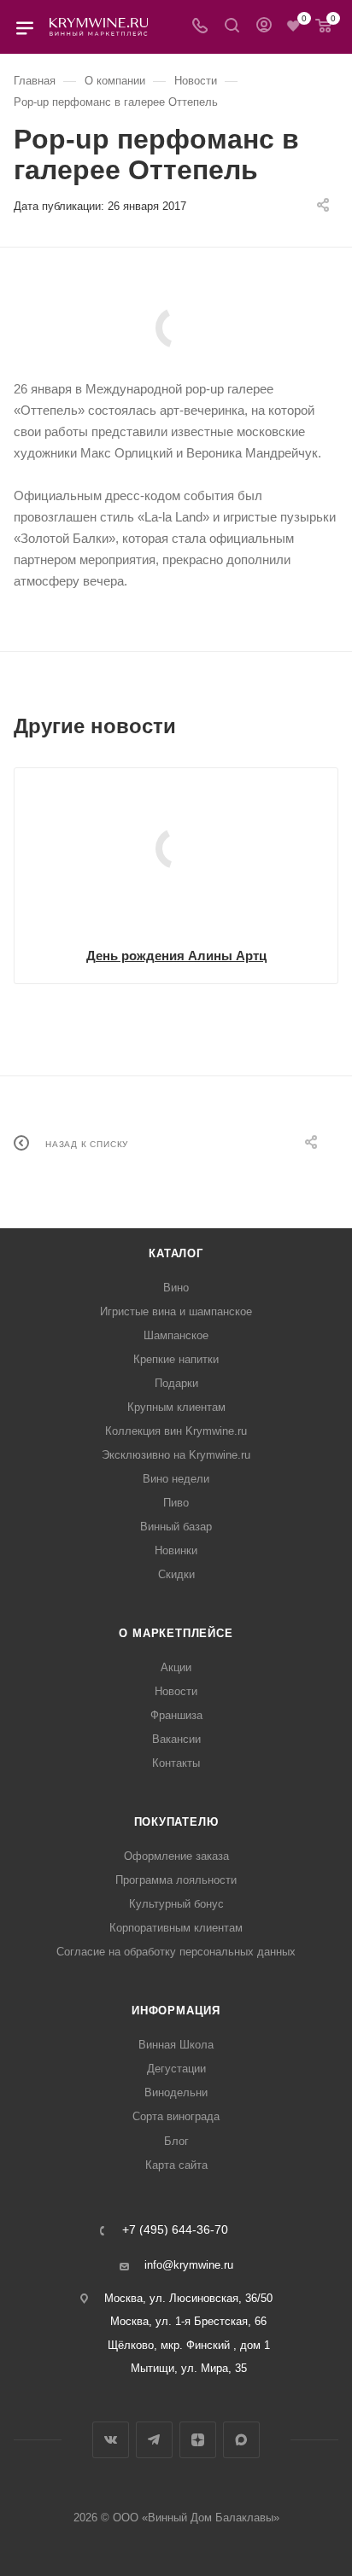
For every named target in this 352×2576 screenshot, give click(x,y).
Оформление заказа (176, 1856)
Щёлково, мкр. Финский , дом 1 (189, 2345)
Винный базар (176, 1527)
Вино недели (176, 1479)
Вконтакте (111, 2440)
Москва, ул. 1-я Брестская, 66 (188, 2321)
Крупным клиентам (176, 1407)
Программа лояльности (176, 1880)
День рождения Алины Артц (176, 956)
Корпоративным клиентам (176, 1928)
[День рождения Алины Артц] (176, 848)
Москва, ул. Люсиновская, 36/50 (188, 2298)
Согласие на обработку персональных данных (176, 1952)
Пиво (176, 1503)
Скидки (176, 1574)
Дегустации (176, 2069)
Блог (176, 2141)
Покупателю (176, 1822)
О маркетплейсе (176, 1633)
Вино (176, 1288)
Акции (176, 1667)
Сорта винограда (176, 2116)
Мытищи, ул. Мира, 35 (189, 2368)
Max (241, 2440)
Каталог (176, 1253)
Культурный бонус (176, 1904)
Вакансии (176, 1739)
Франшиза (176, 1715)
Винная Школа (176, 2045)
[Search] (232, 27)
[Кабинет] (264, 27)
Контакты (176, 1763)
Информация (176, 2011)
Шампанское (176, 1335)
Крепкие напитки (176, 1359)
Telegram (154, 2440)
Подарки (176, 1383)
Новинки (176, 1550)
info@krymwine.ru (189, 2265)
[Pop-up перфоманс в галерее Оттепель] (176, 328)
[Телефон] (200, 27)
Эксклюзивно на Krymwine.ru (176, 1455)
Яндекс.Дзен (198, 2440)
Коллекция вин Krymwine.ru (176, 1431)
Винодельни (176, 2092)
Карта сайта (176, 2165)
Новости (176, 1691)
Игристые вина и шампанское (176, 1311)
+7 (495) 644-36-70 (175, 2230)
